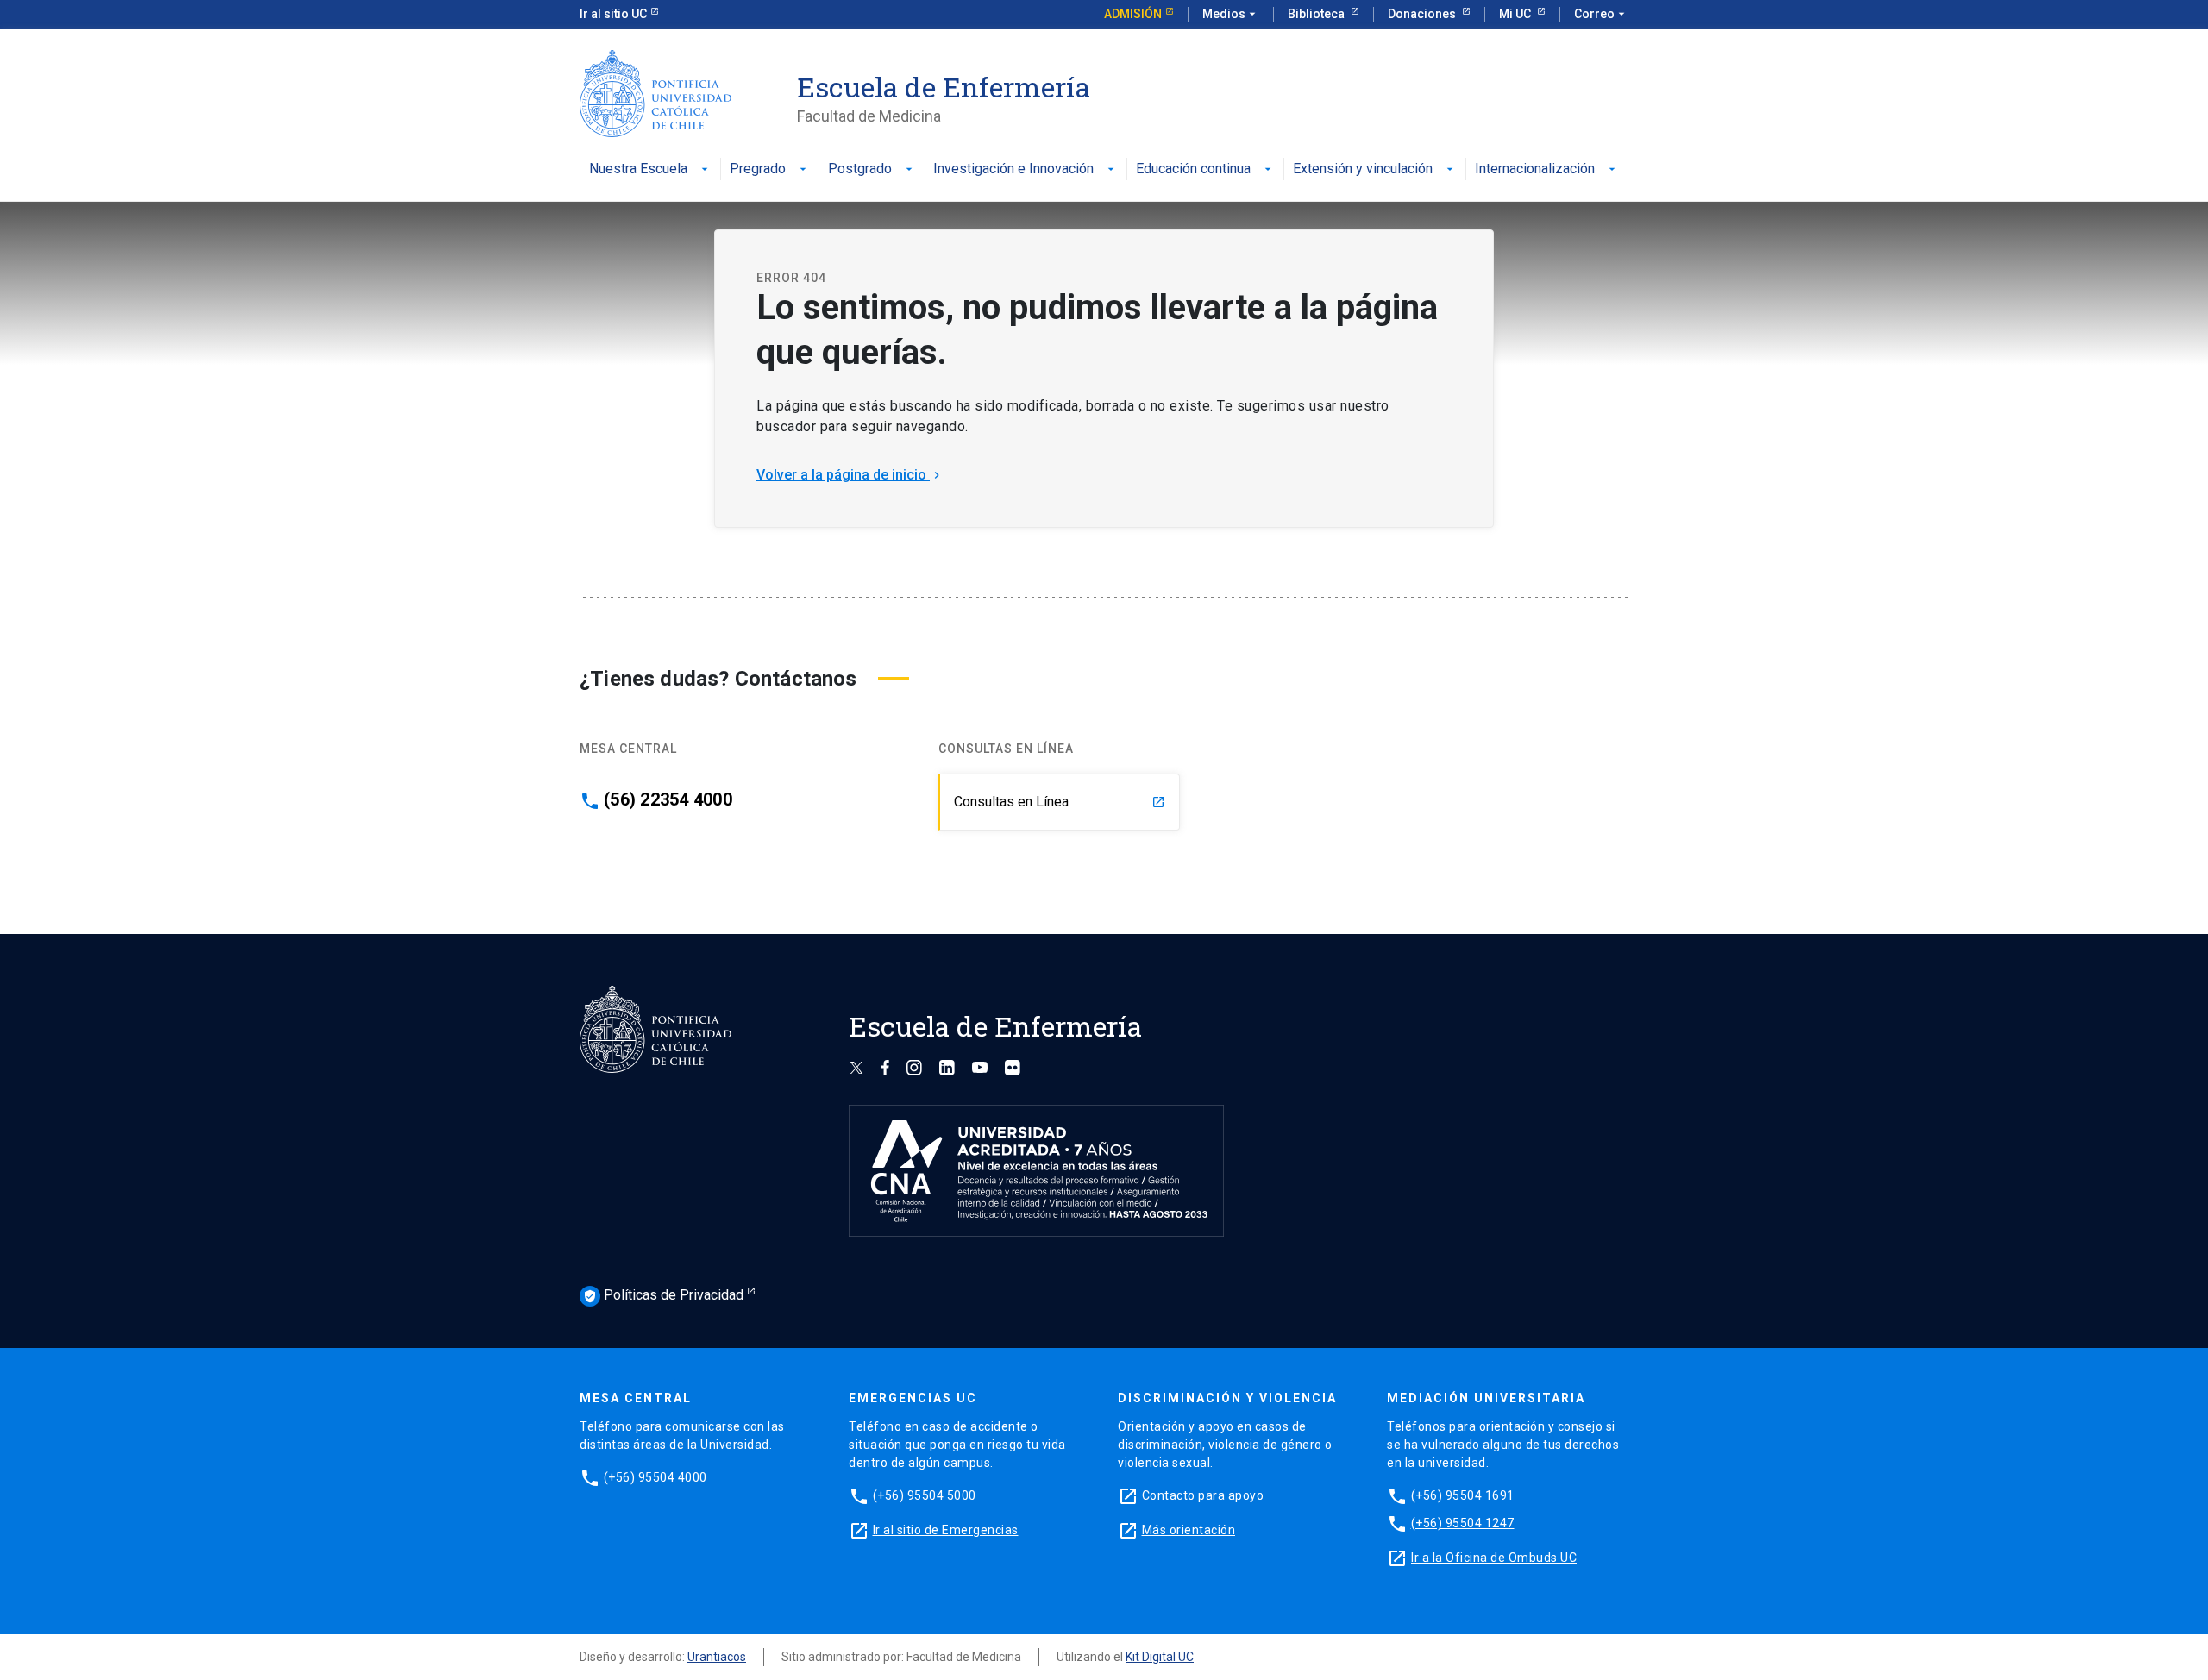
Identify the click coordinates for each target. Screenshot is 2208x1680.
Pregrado (758, 169)
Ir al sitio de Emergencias (946, 1530)
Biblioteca (1317, 14)
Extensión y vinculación (1363, 169)
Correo (1601, 14)
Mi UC (1516, 14)
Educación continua (1193, 169)
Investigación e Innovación (1013, 169)
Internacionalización (1535, 169)
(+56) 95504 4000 (655, 1477)
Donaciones (1423, 14)
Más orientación (1189, 1530)
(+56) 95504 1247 (1463, 1523)
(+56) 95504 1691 (1463, 1495)
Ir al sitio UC (613, 14)
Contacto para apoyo (1203, 1495)
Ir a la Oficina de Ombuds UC (1494, 1558)
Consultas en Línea (1060, 802)
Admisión (1133, 14)
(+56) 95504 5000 (925, 1495)
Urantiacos (717, 1657)
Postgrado (860, 169)
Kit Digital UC (1160, 1657)
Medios (1231, 14)
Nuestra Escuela (638, 169)
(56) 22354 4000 (668, 799)
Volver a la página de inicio (850, 475)
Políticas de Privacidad (663, 1295)
